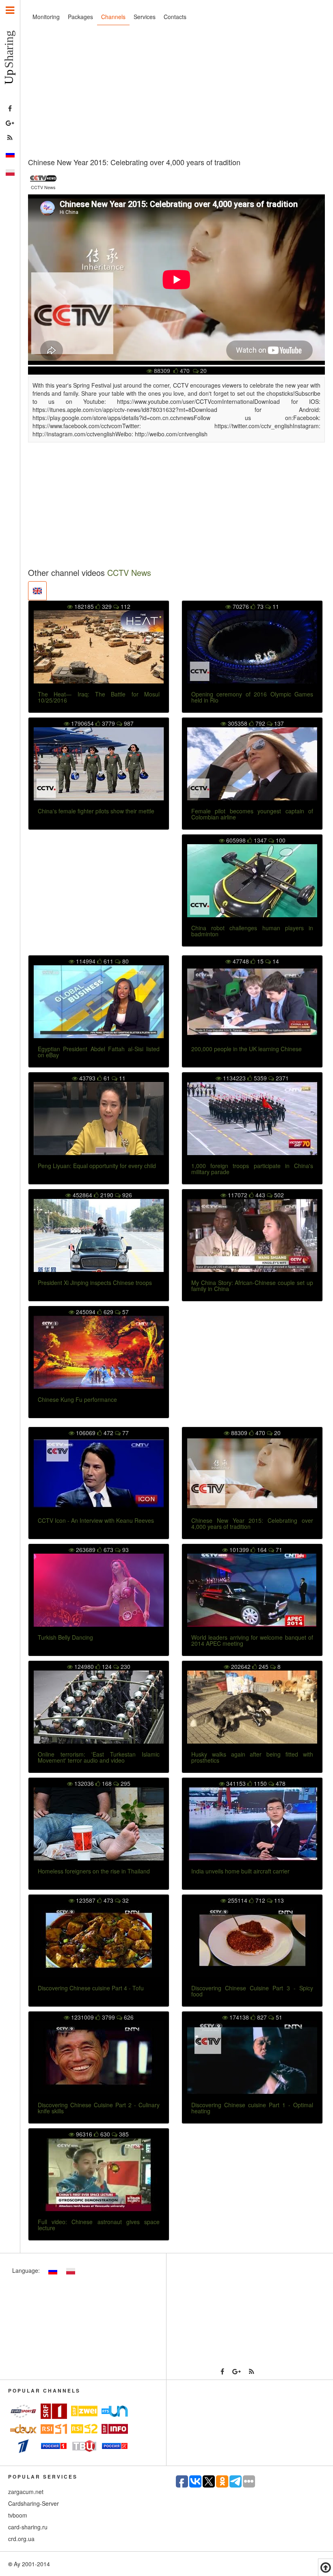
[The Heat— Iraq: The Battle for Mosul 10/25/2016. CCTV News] (99, 647)
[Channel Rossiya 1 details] (54, 2446)
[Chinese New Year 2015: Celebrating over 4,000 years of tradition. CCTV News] (252, 1473)
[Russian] (10, 154)
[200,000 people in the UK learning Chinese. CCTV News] (252, 1002)
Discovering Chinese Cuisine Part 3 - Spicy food (252, 1991)
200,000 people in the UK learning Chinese (247, 1049)
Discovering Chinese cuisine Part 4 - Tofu (91, 1988)
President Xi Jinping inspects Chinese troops (95, 1283)
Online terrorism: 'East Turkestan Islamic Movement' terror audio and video (99, 1757)
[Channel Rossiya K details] (115, 2446)
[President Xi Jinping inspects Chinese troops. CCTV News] (99, 1235)
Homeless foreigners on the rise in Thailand (94, 1871)
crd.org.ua (21, 2539)
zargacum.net (26, 2492)
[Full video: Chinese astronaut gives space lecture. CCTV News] (99, 2175)
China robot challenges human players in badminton (252, 931)
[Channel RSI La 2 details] (84, 2429)
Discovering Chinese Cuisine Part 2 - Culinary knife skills (99, 2108)
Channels (113, 17)
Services (145, 17)
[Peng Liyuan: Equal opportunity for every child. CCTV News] (99, 1119)
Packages (80, 17)
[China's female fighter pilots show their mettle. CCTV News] (99, 764)
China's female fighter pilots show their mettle (96, 811)
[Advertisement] (176, 93)
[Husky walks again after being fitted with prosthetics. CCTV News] (252, 1707)
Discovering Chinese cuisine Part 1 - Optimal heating (252, 2108)
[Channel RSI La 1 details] (54, 2429)
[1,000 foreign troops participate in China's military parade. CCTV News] (252, 1119)
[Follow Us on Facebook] (10, 109)
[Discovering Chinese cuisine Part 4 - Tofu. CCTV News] (99, 1941)
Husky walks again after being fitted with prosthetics (252, 1757)
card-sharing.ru (28, 2527)
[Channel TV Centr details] (84, 2446)
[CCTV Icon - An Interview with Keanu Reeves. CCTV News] (99, 1473)
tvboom (18, 2515)
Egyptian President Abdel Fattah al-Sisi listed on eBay (99, 1052)
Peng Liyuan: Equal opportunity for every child (97, 1166)
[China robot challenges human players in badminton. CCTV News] (252, 881)
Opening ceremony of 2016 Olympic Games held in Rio (252, 697)
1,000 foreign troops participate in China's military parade (252, 1169)
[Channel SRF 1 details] (54, 2411)
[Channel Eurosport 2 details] (23, 2411)
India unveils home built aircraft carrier (240, 1871)
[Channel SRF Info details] (115, 2429)
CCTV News (129, 572)
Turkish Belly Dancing (65, 1637)
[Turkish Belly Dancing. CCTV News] (99, 1590)
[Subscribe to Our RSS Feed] (10, 138)
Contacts (175, 17)
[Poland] (10, 172)
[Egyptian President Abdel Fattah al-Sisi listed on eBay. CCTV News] (99, 1002)
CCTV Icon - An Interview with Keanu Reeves (96, 1520)
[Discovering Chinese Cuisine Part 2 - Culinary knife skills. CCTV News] (99, 2058)
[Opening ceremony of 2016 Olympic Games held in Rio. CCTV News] (252, 647)
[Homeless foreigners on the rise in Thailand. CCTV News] (99, 1824)
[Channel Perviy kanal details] (23, 2446)
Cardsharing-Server (34, 2503)
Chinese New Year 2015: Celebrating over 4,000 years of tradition (252, 1523)
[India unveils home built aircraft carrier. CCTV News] (252, 1824)
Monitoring (46, 17)
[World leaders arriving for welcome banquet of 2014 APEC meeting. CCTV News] (252, 1590)
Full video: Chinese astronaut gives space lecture (99, 2225)
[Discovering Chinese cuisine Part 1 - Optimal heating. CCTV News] (252, 2058)
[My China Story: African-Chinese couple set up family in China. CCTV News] (252, 1235)
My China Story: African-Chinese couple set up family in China (252, 1286)
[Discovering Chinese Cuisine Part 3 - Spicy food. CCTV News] (252, 1941)
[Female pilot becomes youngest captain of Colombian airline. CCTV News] (252, 764)
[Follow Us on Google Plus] (10, 123)
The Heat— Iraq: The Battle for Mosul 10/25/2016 (99, 697)
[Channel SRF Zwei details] (84, 2411)
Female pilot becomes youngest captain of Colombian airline (252, 814)
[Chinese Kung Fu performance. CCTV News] (99, 1352)
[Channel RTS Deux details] (23, 2429)
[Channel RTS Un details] (115, 2411)
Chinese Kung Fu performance (77, 1399)
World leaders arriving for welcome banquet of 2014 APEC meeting (252, 1640)
